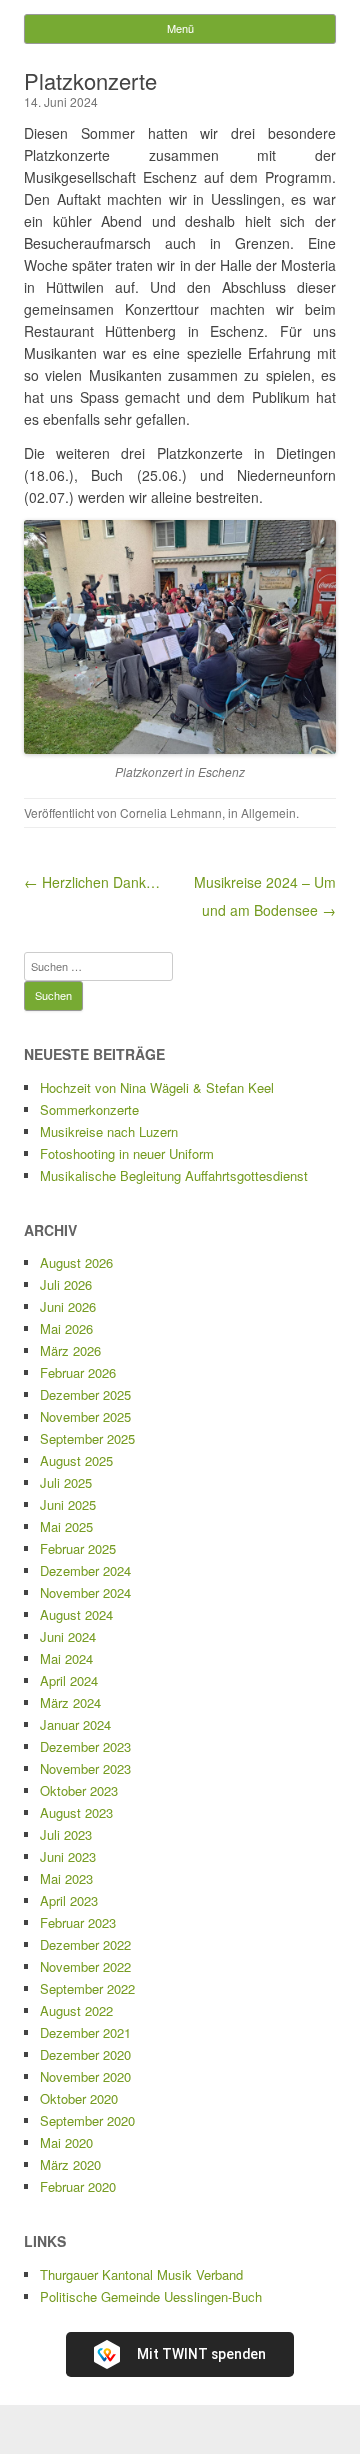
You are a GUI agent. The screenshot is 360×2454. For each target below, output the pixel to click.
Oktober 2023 (79, 1790)
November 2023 (85, 1768)
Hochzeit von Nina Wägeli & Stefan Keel (157, 1087)
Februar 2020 (78, 2186)
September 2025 (87, 1438)
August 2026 (76, 1262)
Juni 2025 (68, 1504)
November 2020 (85, 2076)
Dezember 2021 (85, 2032)
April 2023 (69, 1900)
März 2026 (70, 1350)
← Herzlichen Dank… (92, 882)
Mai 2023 (66, 1878)
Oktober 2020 (79, 2098)
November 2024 (85, 1592)
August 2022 (76, 2010)
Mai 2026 (66, 1328)
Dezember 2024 (85, 1570)
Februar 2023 (78, 1922)
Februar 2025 (78, 1548)
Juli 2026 (66, 1284)
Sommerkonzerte (89, 1109)
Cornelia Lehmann (171, 812)
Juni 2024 (68, 1636)
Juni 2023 (68, 1856)
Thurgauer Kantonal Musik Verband (141, 2274)
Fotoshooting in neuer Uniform (127, 1153)
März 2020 (70, 2164)
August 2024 (76, 1614)
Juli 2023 (66, 1834)
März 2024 (70, 1702)
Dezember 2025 (85, 1394)
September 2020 (87, 2120)
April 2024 (69, 1680)
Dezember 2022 (85, 1944)
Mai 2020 (66, 2142)
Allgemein (268, 812)
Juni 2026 (68, 1306)
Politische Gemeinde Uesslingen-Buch (151, 2296)
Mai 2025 (66, 1526)
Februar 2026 (78, 1372)
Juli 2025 (66, 1482)
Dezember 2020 (85, 2054)
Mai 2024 (66, 1658)
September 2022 (87, 1988)
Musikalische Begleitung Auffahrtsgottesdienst (174, 1175)
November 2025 (85, 1416)
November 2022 (85, 1966)
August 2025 (76, 1460)
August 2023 (76, 1812)
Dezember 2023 (85, 1746)
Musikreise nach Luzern (109, 1131)
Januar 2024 (75, 1724)
